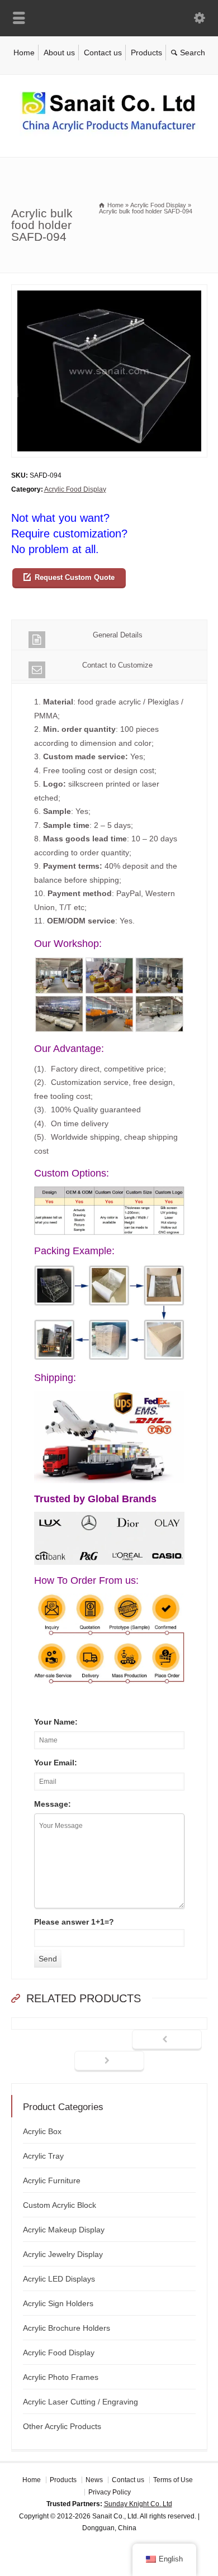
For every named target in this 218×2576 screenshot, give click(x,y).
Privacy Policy (110, 2492)
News (94, 2480)
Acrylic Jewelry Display (63, 2254)
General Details (118, 635)
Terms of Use (173, 2480)
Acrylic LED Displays (59, 2279)
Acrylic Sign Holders (58, 2303)
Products (146, 53)
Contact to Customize (117, 665)
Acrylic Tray (43, 2156)
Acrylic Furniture (52, 2180)
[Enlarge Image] (109, 291)
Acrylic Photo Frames (61, 2377)
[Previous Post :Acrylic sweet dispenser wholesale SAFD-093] (167, 2040)
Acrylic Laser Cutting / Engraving (80, 2402)
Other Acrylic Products (62, 2426)
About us (59, 53)
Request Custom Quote (75, 577)
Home (24, 53)
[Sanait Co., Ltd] (109, 134)
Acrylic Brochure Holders (67, 2328)
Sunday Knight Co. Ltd (138, 2504)
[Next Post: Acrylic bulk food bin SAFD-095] (109, 2061)
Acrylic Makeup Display (64, 2230)
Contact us (103, 53)
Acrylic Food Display (75, 489)
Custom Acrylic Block (60, 2205)
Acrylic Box (42, 2131)
